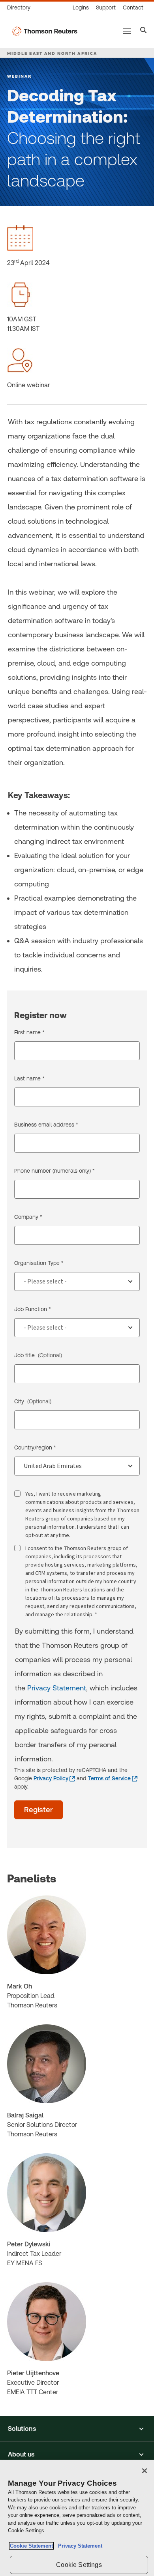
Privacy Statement (57, 1688)
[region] (77, 2518)
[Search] (144, 31)
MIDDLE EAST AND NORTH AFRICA (52, 53)
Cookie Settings (79, 2565)
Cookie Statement (31, 2546)
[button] (77, 2429)
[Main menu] (127, 31)
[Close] (145, 2471)
